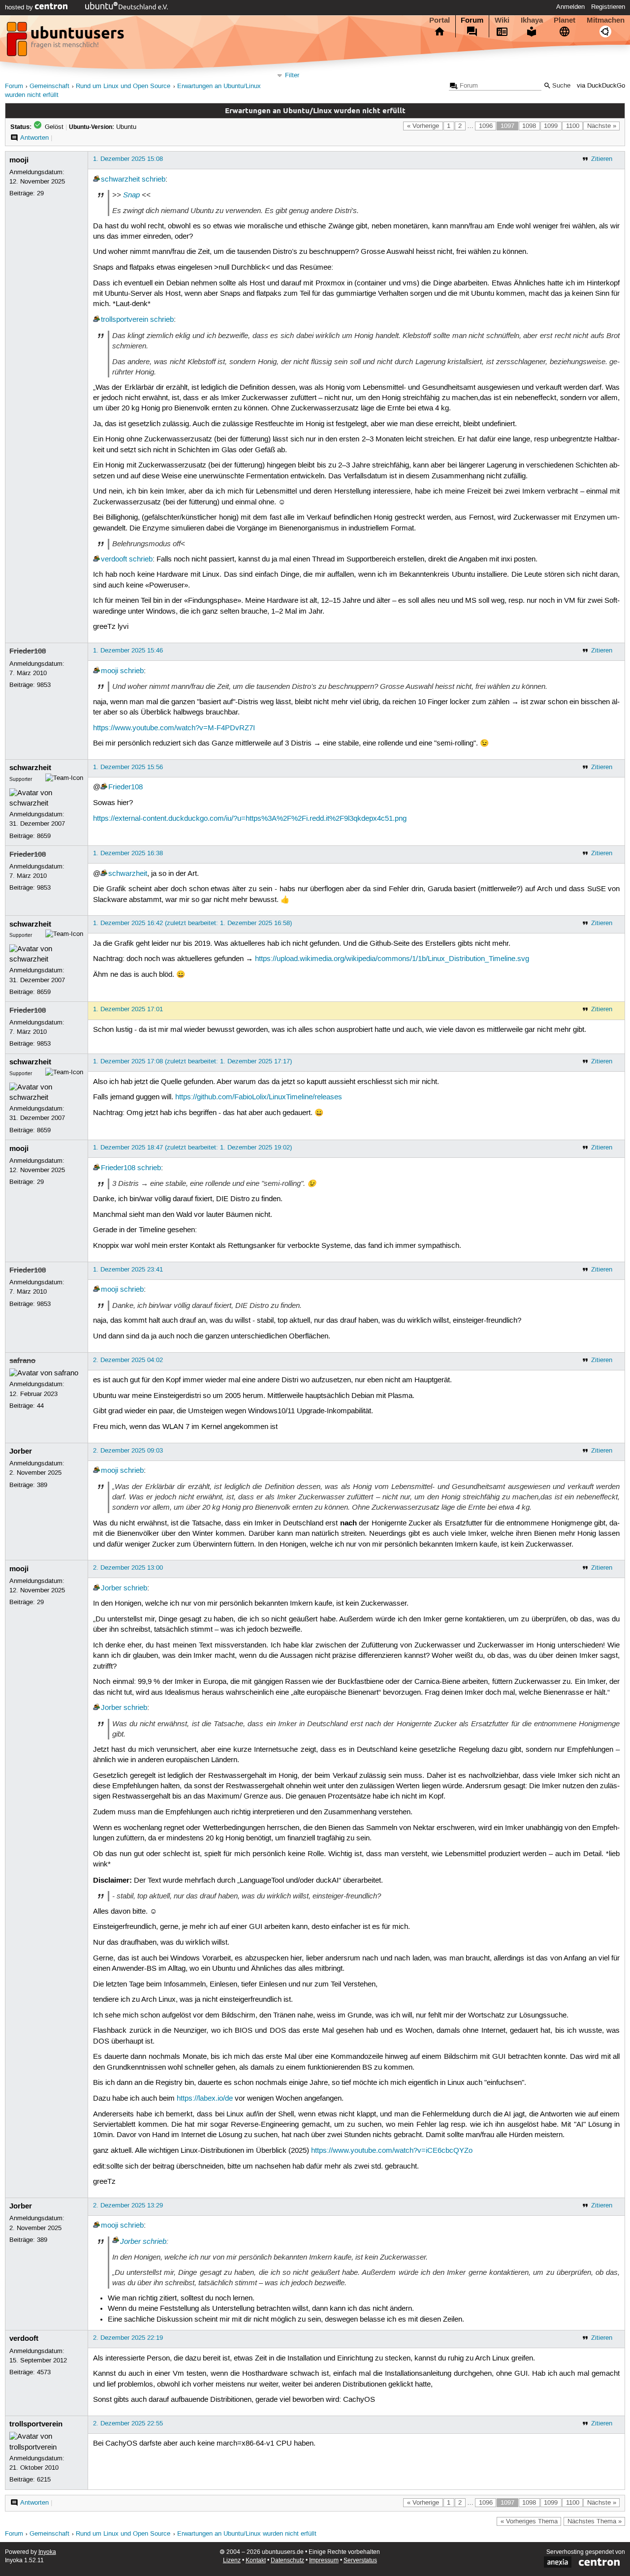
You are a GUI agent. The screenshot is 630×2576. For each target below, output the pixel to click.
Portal (440, 20)
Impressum (324, 2560)
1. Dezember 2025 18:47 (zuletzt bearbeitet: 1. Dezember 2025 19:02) (192, 1148)
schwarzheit (120, 180)
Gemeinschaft (49, 86)
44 (40, 1406)
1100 (573, 126)
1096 (486, 126)
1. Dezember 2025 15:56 (128, 767)
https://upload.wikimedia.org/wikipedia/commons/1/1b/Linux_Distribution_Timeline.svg (392, 959)
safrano (22, 1361)
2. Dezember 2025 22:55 (128, 2423)
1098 (529, 126)
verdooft (114, 559)
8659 (44, 836)
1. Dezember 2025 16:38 (128, 853)
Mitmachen (606, 20)
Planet (565, 20)
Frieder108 (28, 651)
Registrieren (608, 7)
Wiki (502, 20)
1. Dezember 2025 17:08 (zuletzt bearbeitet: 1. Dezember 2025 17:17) (192, 1061)
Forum (472, 20)
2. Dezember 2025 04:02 (128, 1360)
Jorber (21, 1451)
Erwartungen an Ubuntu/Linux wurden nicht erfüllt (247, 2534)
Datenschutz (287, 2560)
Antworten (34, 138)
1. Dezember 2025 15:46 (128, 651)
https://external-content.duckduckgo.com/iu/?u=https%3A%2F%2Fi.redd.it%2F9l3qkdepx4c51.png (250, 819)
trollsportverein (125, 320)
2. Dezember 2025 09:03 (128, 1451)
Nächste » (602, 126)
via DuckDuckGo (601, 86)
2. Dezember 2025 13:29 (128, 2205)
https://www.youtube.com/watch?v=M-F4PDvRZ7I (174, 728)
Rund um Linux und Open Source (123, 86)
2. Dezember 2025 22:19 (128, 2338)
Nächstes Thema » (595, 2521)
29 (40, 193)
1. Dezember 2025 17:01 (128, 1009)
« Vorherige (423, 126)
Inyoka (47, 2552)
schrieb (154, 180)
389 (42, 1485)
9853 (44, 685)
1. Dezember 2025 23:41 (128, 1270)
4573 (44, 2372)
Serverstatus (360, 2560)
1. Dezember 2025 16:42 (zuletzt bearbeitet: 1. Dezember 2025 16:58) (192, 923)
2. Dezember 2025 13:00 (128, 1568)
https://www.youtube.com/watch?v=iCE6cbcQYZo (392, 2151)
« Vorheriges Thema (529, 2521)
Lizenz (232, 2560)
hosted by (20, 7)
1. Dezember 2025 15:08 (128, 159)
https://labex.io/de (205, 2099)
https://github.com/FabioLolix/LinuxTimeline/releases (259, 1097)
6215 (44, 2480)
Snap (131, 195)
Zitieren (602, 159)
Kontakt (256, 2560)
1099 (551, 126)
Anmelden (570, 7)
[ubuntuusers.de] (66, 42)
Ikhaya (532, 20)
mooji (19, 160)
